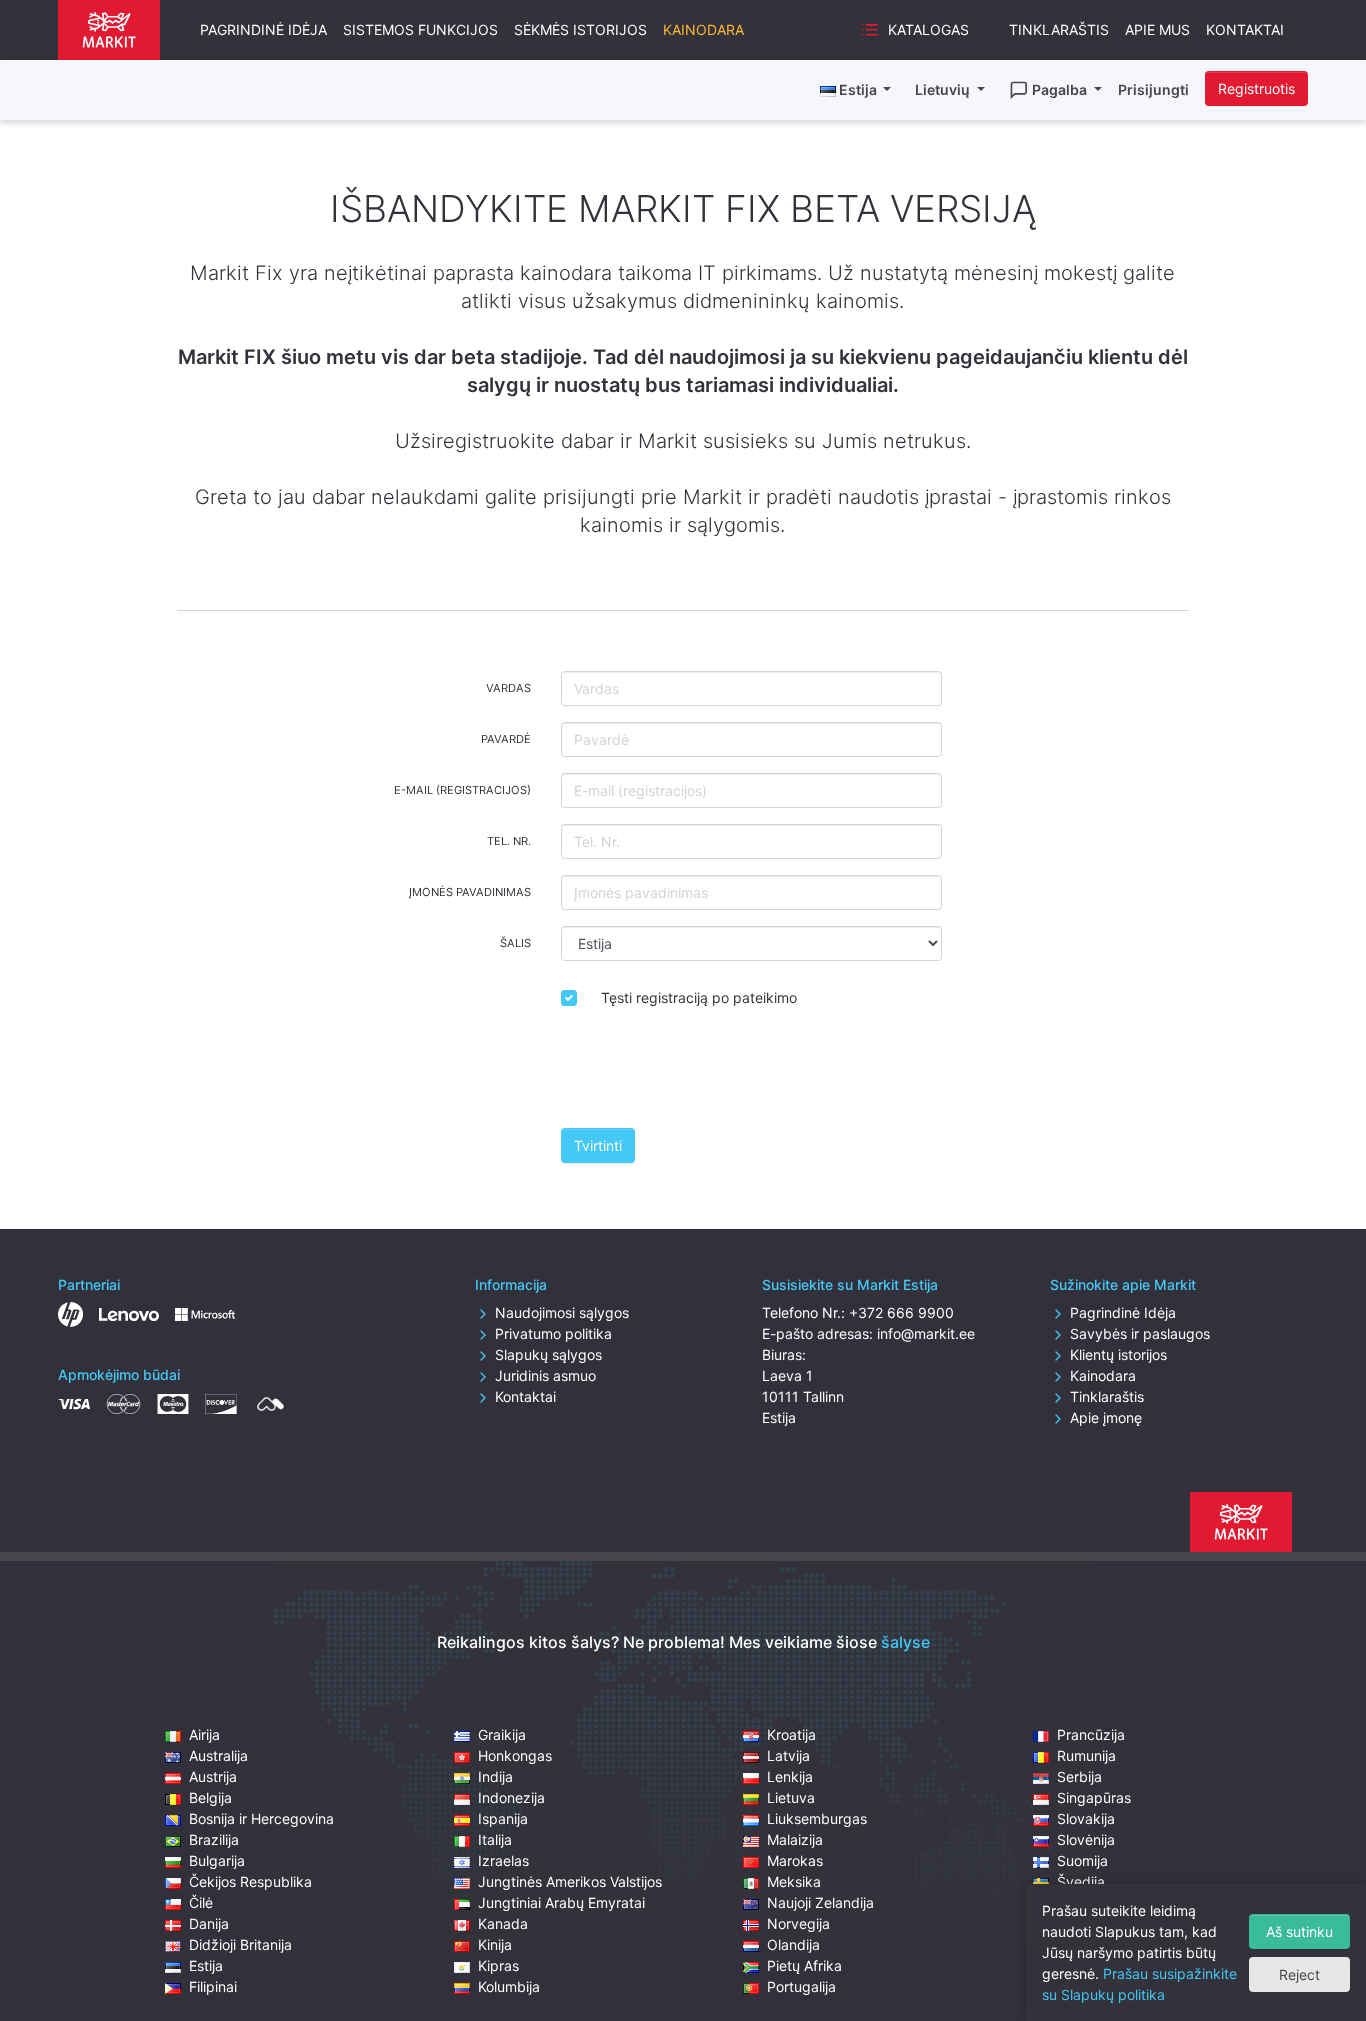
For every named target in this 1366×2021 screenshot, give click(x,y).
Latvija (788, 1755)
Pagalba (1061, 89)
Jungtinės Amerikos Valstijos (570, 1881)
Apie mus (1157, 29)
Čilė (201, 1902)
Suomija (1082, 1860)
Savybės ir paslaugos (1140, 1333)
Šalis (515, 943)
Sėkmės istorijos (580, 29)
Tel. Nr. (509, 841)
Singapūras (1094, 1797)
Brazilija (214, 1839)
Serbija (1079, 1776)
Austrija (213, 1776)
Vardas (508, 688)
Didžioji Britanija (240, 1944)
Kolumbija (509, 1986)
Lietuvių (944, 89)
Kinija (495, 1944)
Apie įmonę (1106, 1417)
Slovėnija (1086, 1839)
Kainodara (703, 29)
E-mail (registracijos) (462, 790)
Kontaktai (1245, 29)
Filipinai (213, 1986)
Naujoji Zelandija (820, 1902)
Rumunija (1086, 1755)
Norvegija (798, 1923)
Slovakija (1086, 1818)
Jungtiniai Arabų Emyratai (561, 1902)
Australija (218, 1755)
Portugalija (801, 1986)
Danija (209, 1923)
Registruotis (1256, 88)
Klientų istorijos (1118, 1354)
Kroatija (791, 1734)
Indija (495, 1776)
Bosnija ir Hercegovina (261, 1818)
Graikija (502, 1734)
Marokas (795, 1860)
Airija (204, 1734)
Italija (495, 1839)
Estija (206, 1965)
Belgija (210, 1797)
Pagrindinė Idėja (263, 29)
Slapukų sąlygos (548, 1354)
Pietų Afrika (804, 1965)
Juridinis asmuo (545, 1375)
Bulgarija (217, 1860)
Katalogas (928, 29)
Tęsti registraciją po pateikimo (699, 997)
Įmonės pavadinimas (470, 892)
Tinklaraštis (1059, 29)
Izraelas (503, 1860)
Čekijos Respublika (250, 1881)
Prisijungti (1153, 89)
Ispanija (503, 1818)
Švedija (1081, 1881)
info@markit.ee (926, 1333)
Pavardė (506, 739)
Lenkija (790, 1776)
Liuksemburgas (817, 1818)
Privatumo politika (553, 1333)
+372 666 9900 (901, 1312)
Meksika (794, 1881)
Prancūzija (1091, 1734)
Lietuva (791, 1797)
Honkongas (515, 1755)
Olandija (793, 1944)
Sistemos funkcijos (420, 29)
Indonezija (511, 1797)
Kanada (503, 1923)
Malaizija (795, 1839)
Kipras (498, 1965)
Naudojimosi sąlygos (562, 1312)
